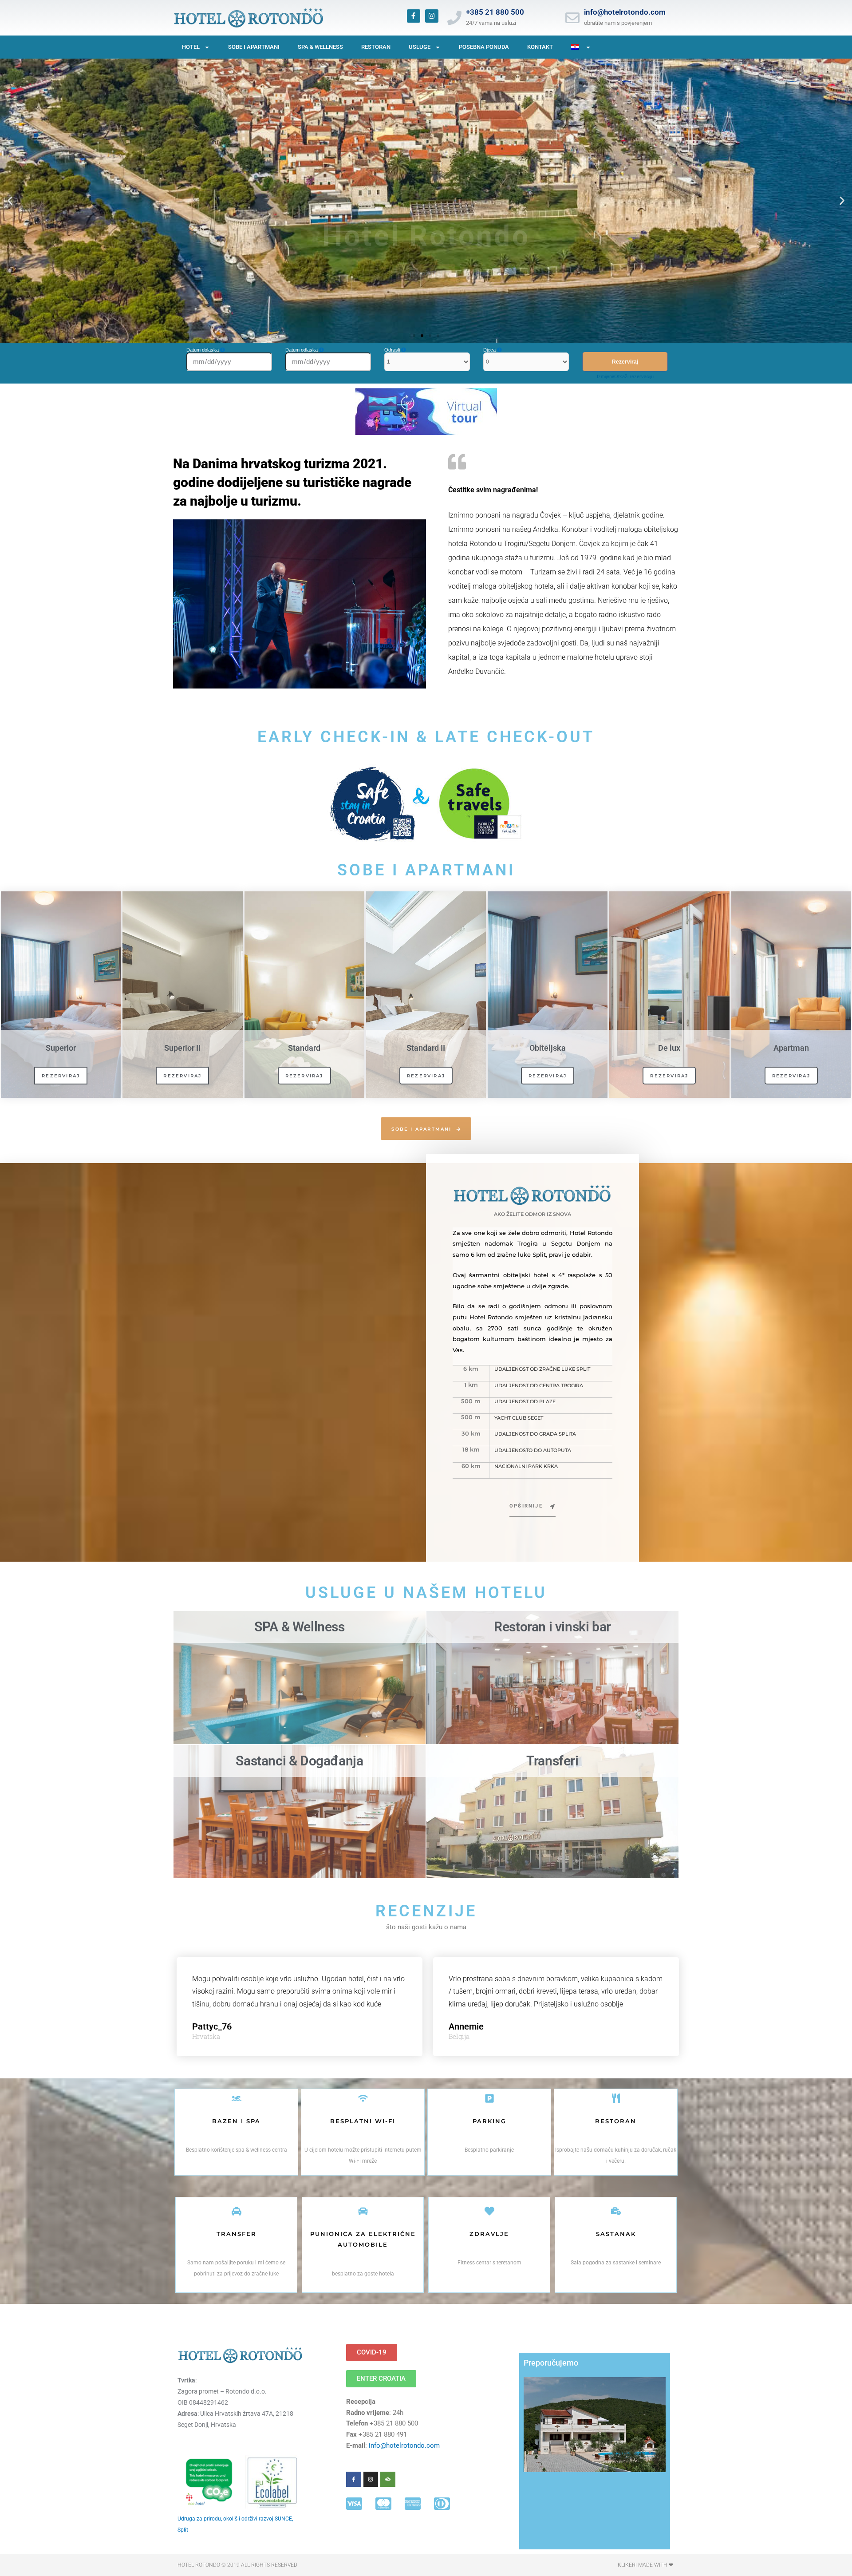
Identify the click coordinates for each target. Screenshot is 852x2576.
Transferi (552, 1761)
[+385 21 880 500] (454, 18)
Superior (61, 1048)
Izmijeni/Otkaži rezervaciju (625, 376)
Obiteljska (548, 1048)
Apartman (791, 1048)
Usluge (420, 47)
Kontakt (540, 47)
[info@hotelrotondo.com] (572, 18)
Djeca (490, 350)
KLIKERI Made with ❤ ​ (646, 2565)
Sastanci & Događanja (299, 1761)
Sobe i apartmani (254, 47)
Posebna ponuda (484, 47)
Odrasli (393, 350)
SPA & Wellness (320, 47)
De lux (669, 1048)
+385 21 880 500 (495, 12)
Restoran (376, 47)
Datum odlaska (302, 350)
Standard (304, 1048)
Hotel (191, 47)
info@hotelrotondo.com (625, 12)
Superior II (182, 1048)
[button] (10, 201)
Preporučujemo (551, 2363)
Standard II (426, 1048)
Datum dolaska (203, 350)
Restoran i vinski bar (552, 1627)
